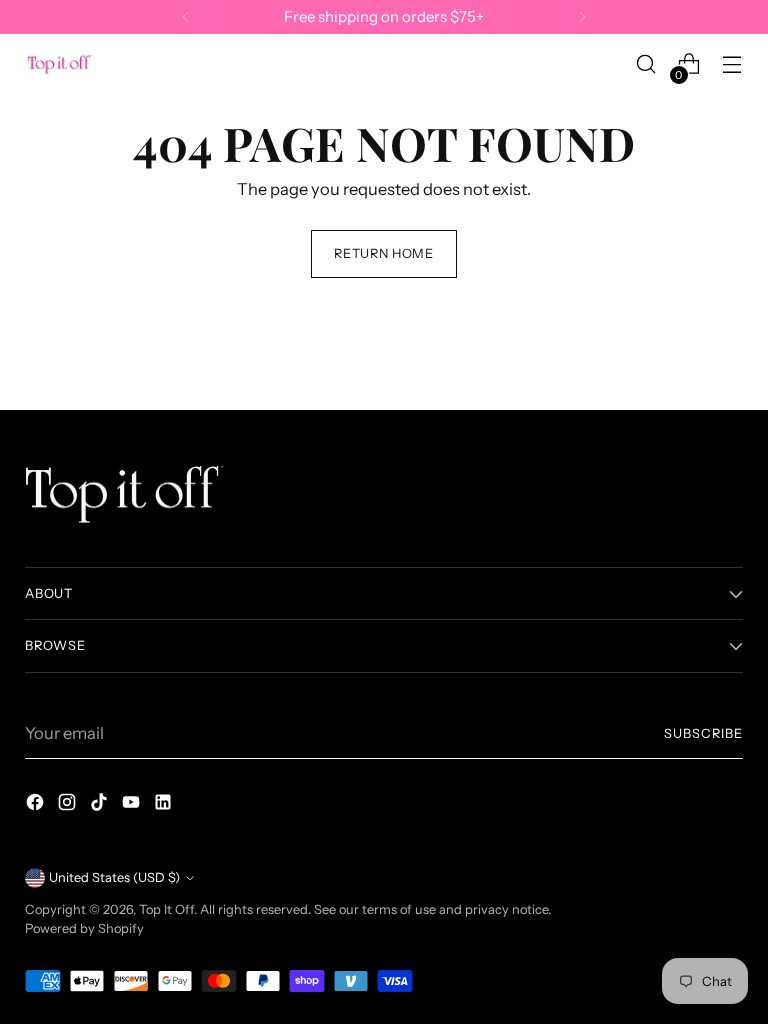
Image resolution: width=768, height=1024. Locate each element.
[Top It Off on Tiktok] (101, 805)
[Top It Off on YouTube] (133, 805)
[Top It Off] (60, 64)
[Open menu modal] (732, 64)
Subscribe (703, 733)
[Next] (582, 17)
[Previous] (186, 17)
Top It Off (166, 909)
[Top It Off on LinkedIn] (165, 805)
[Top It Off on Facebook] (37, 805)
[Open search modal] (646, 64)
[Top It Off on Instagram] (69, 805)
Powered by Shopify (84, 928)
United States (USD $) (114, 877)
